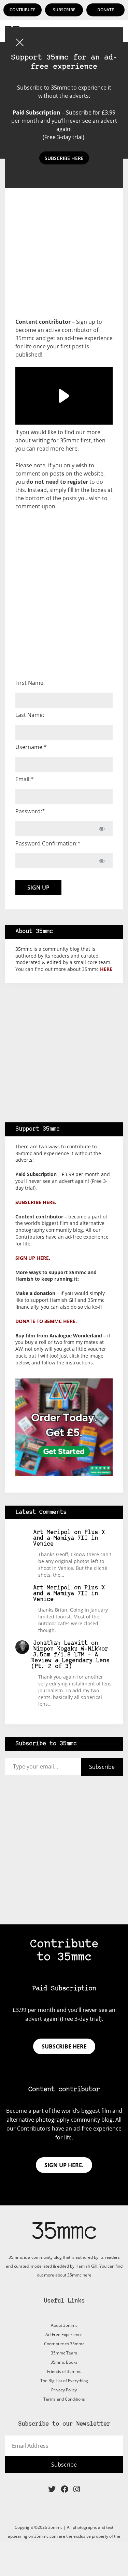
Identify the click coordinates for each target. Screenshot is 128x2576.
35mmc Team (64, 2353)
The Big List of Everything (64, 2381)
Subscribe (64, 10)
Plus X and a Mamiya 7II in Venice (69, 1538)
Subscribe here (64, 2046)
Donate (106, 10)
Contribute (23, 10)
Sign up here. (33, 1258)
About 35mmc (64, 2325)
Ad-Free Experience (64, 2334)
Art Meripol (52, 1532)
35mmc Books (64, 2362)
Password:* (30, 811)
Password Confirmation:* (48, 843)
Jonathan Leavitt (60, 1643)
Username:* (31, 747)
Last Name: (30, 715)
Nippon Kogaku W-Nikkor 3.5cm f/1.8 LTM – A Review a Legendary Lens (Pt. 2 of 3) (70, 1658)
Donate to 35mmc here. (46, 1321)
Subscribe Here (64, 158)
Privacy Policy (64, 2390)
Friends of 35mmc (64, 2371)
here (72, 449)
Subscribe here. (36, 1202)
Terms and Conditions (64, 2399)
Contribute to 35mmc (64, 2344)
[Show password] (102, 829)
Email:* (25, 779)
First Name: (30, 683)
